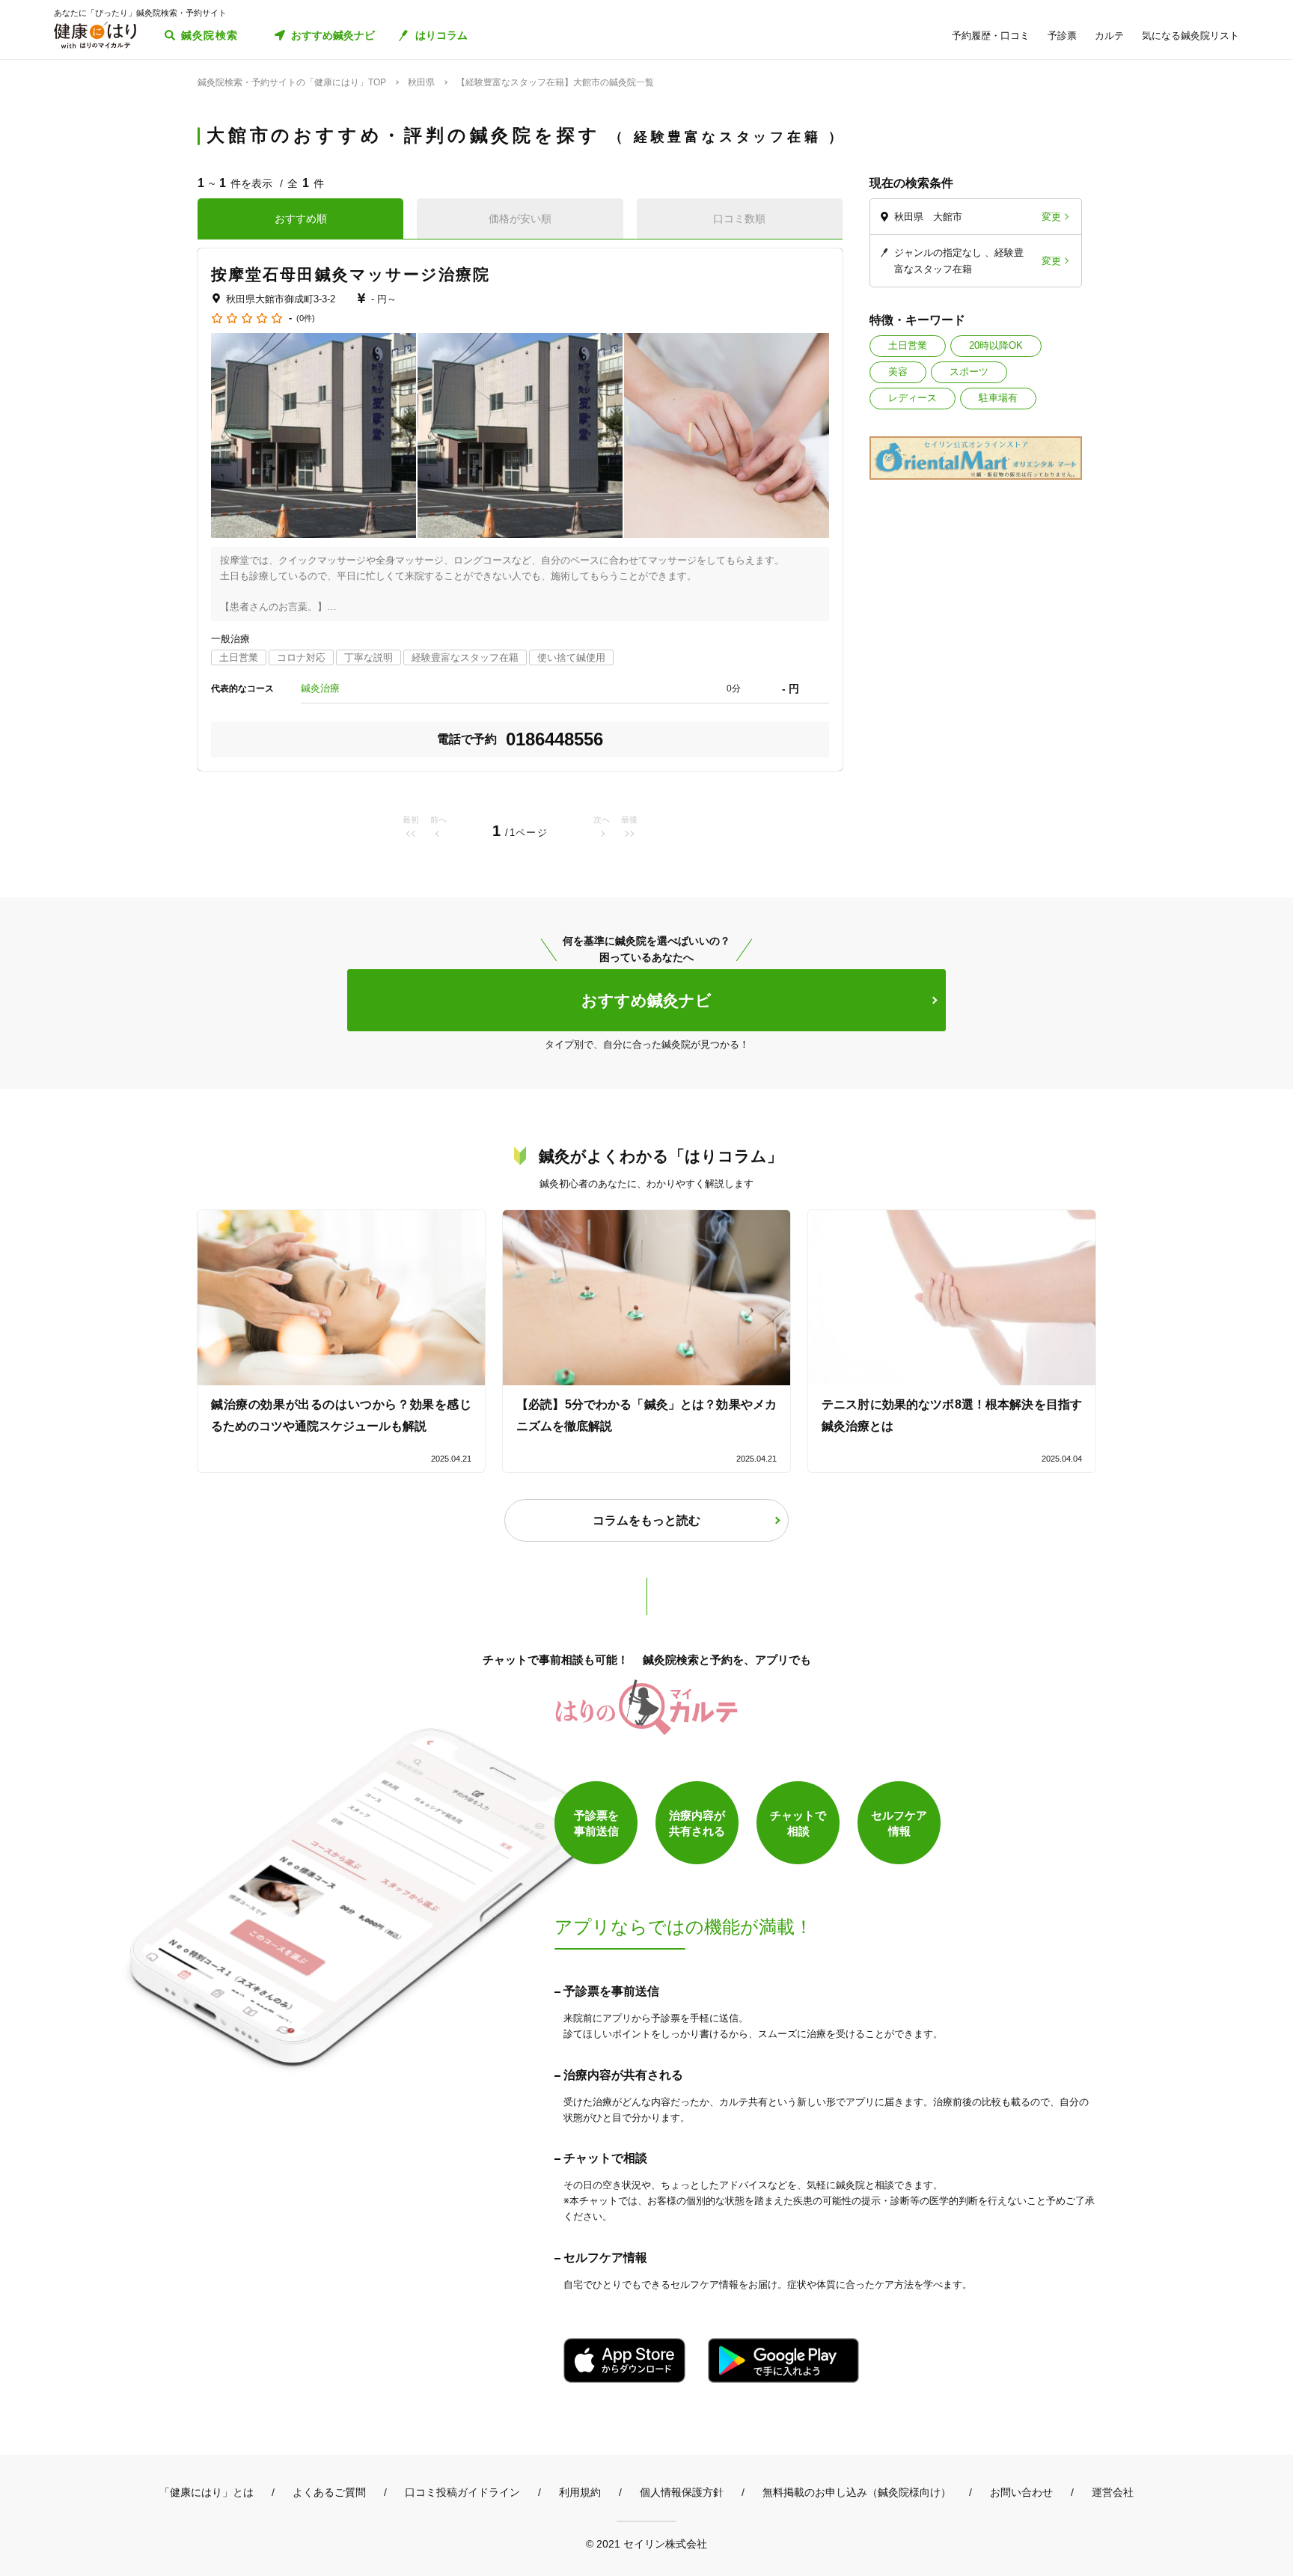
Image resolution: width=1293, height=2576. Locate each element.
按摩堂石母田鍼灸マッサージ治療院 (351, 274)
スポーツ (969, 372)
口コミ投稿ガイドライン (462, 2492)
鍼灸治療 (320, 688)
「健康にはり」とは (207, 2492)
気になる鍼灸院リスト (1190, 36)
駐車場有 (998, 398)
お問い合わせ (1021, 2492)
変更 (1051, 217)
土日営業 (908, 345)
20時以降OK (996, 345)
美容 (898, 372)
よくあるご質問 (329, 2492)
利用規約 (580, 2492)
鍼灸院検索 (210, 35)
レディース (913, 398)
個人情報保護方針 (682, 2492)
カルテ (1109, 36)
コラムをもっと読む (646, 1520)
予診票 (1062, 36)
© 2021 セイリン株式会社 (646, 2543)
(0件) (306, 318)
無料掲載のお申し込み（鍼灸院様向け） (857, 2492)
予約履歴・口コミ (991, 36)
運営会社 (1113, 2492)
